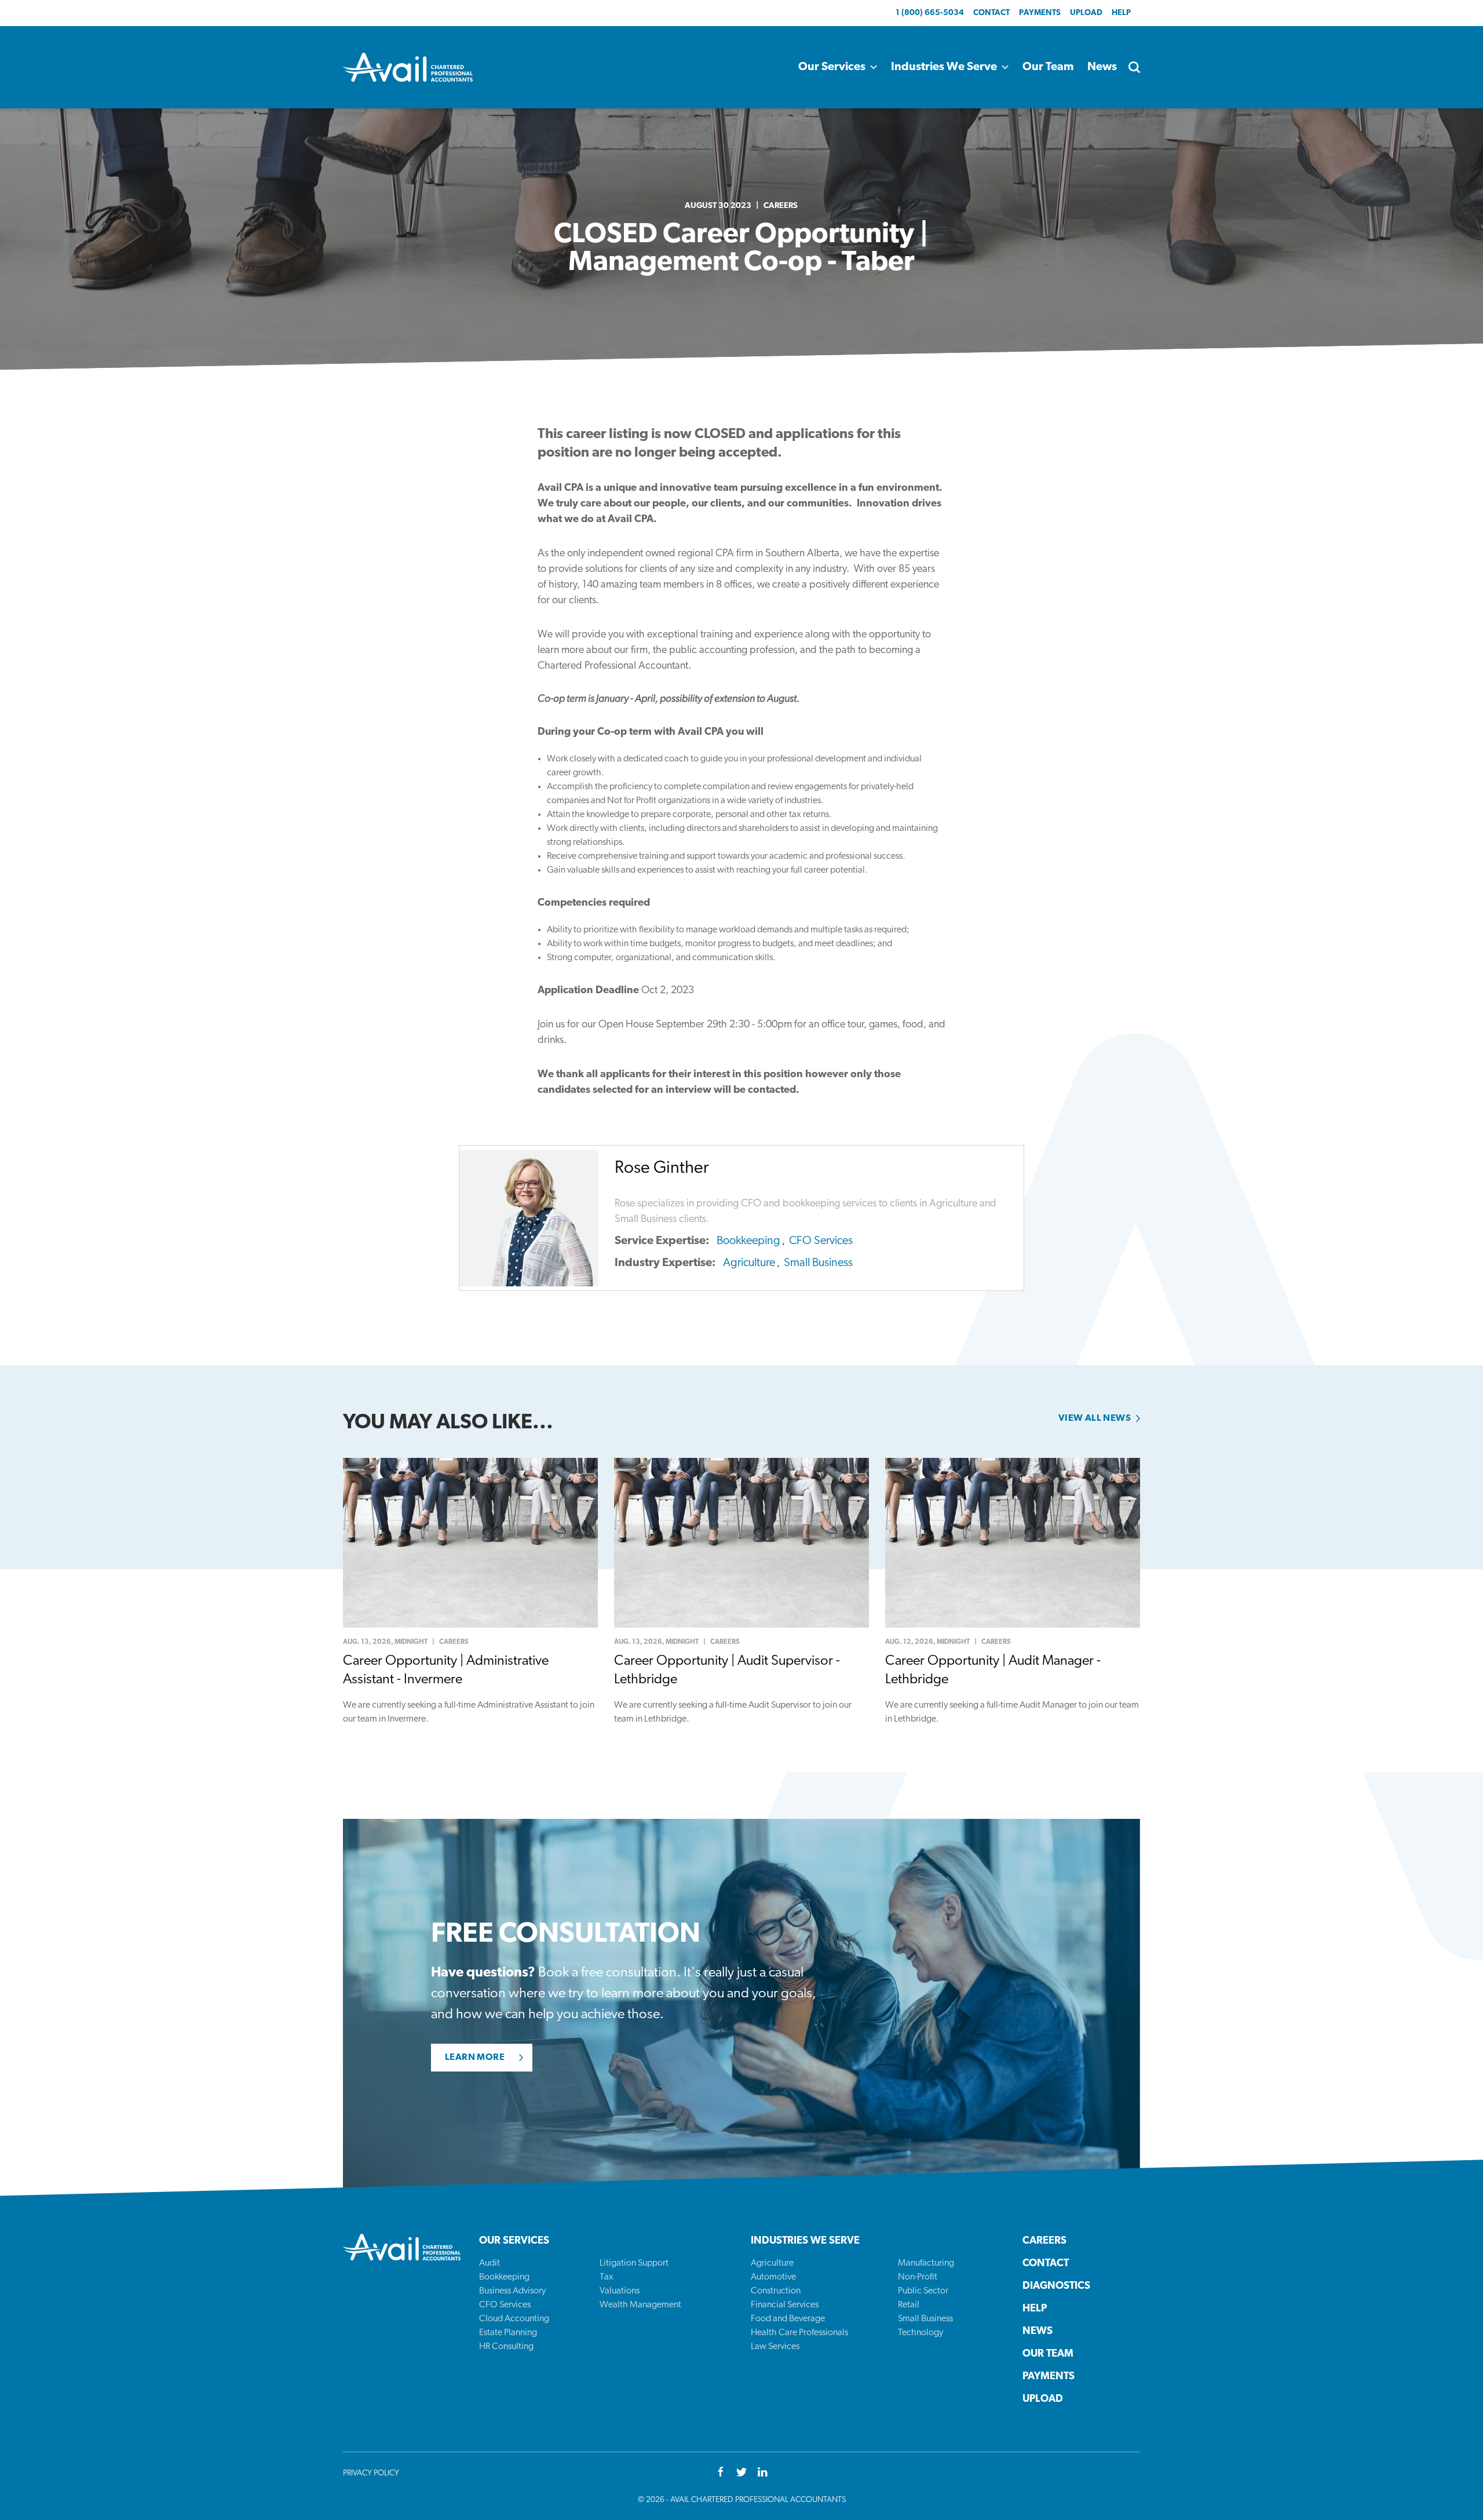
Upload (1086, 13)
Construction (776, 2291)
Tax (607, 2277)
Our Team (1048, 67)
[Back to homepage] (408, 67)
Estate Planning (508, 2333)
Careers (781, 206)
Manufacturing (926, 2263)
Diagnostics (1056, 2286)
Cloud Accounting (514, 2319)
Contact (991, 13)
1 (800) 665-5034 (930, 13)
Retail (909, 2305)
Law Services (775, 2347)
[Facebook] (721, 2473)
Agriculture (749, 1263)
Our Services (832, 67)
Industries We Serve (944, 67)
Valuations (620, 2291)
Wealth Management (640, 2305)
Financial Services (785, 2305)
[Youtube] (762, 2473)
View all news (1095, 1418)
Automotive (773, 2277)
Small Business (818, 1263)
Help (1121, 13)
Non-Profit (918, 2277)
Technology (921, 2333)
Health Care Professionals (799, 2333)
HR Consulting (506, 2347)
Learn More (475, 2058)
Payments (1040, 13)
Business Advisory (512, 2291)
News (1102, 67)
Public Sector (923, 2291)
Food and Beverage (788, 2319)
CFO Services (821, 1241)
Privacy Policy (371, 2473)
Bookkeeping (748, 1241)
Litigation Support (634, 2263)
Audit (490, 2263)
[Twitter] (741, 2473)
